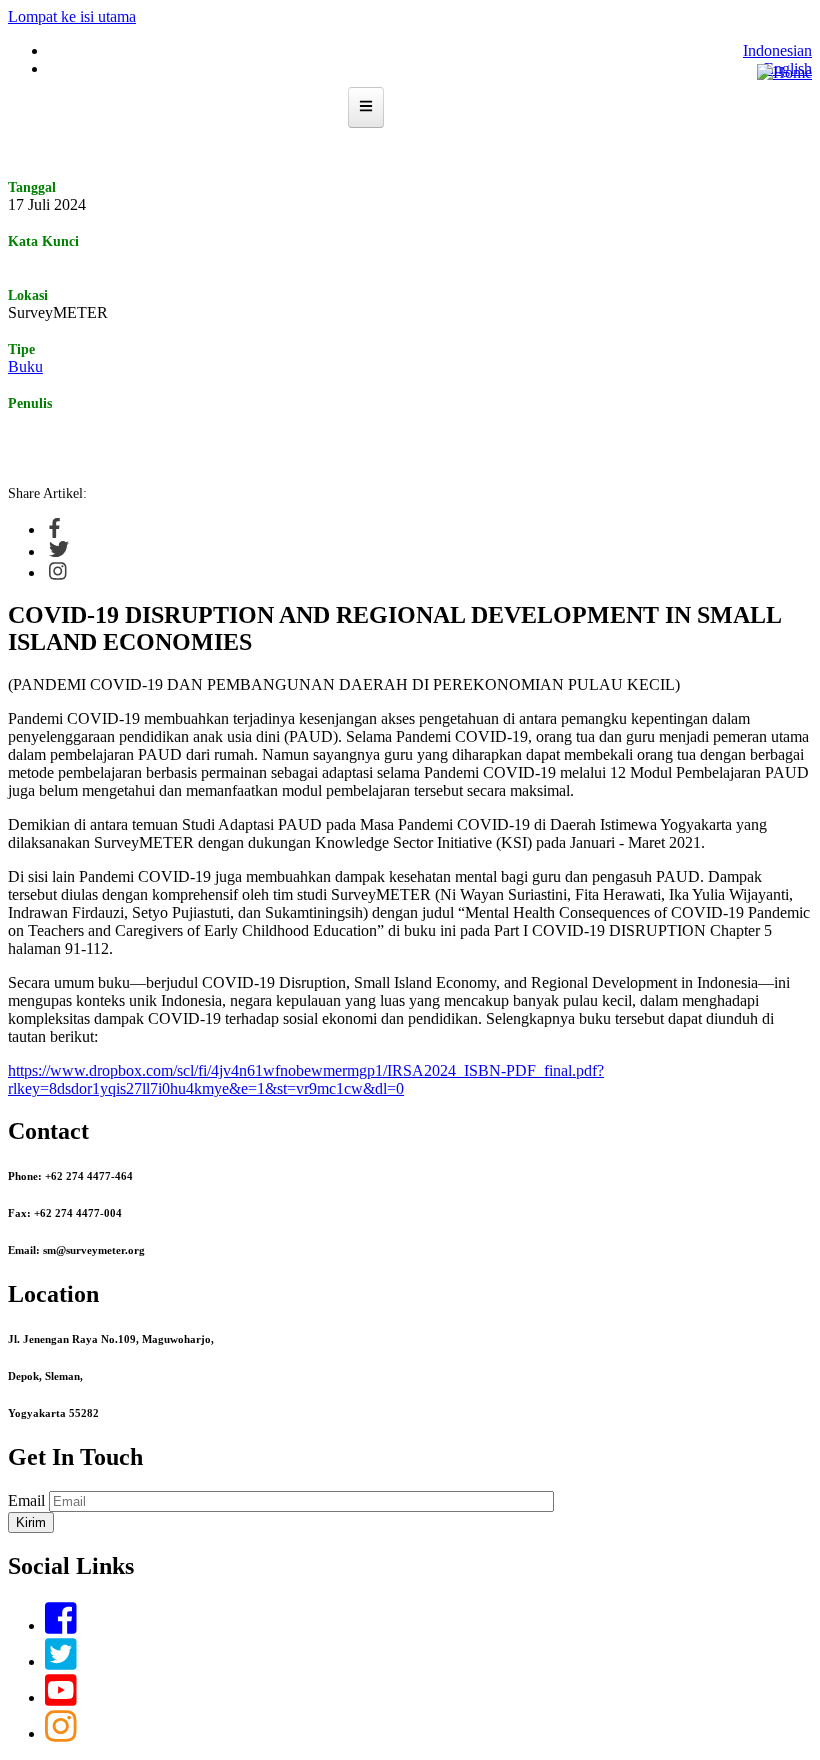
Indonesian (777, 50)
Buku (25, 366)
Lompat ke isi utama (72, 16)
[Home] (784, 72)
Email (26, 1500)
